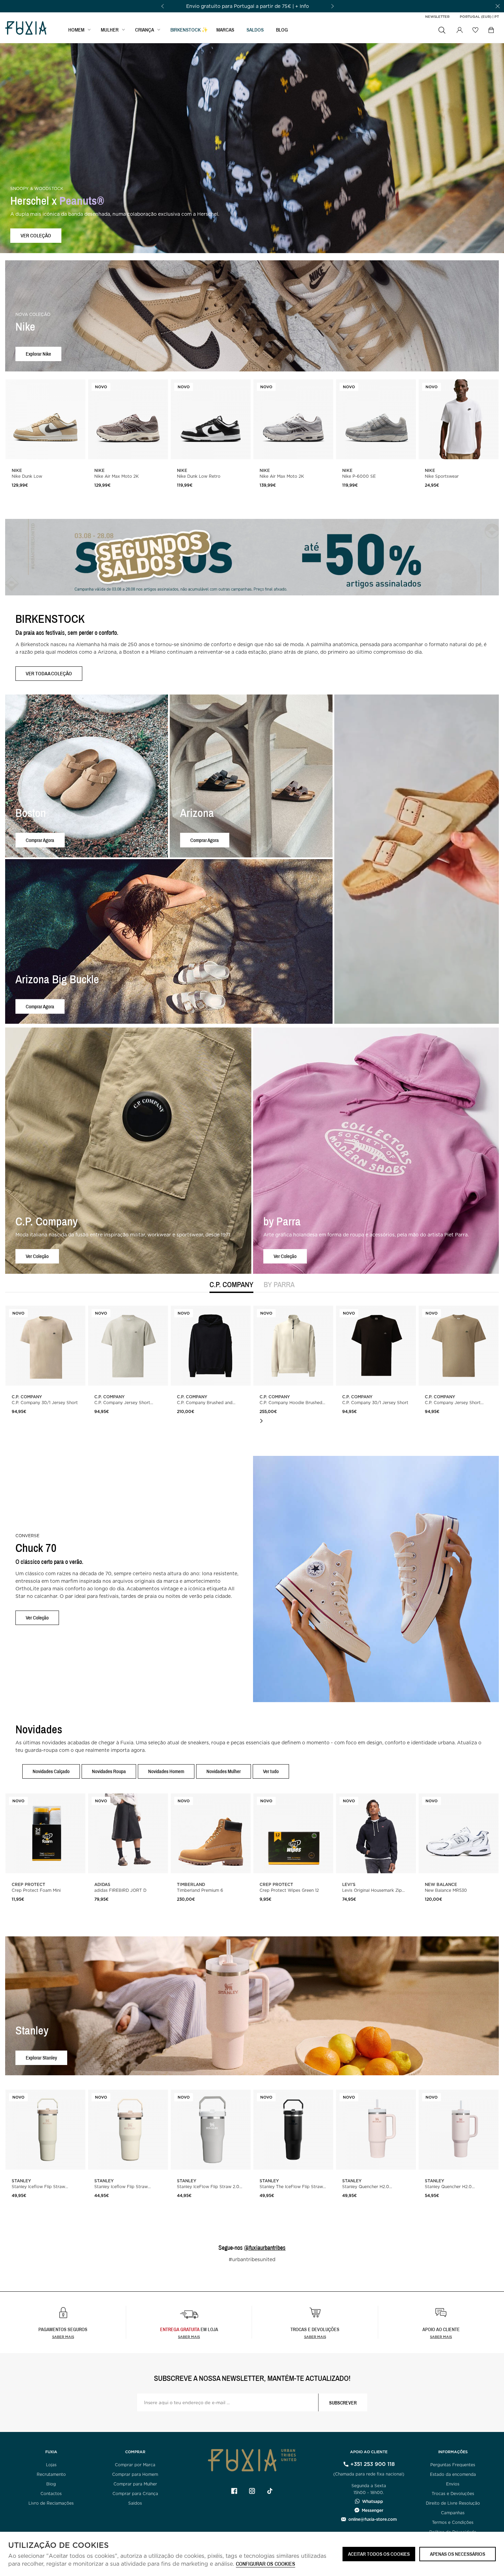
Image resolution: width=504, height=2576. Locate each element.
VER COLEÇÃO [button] (36, 235)
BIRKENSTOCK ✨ (189, 30)
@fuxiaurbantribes (265, 2248)
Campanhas (453, 2513)
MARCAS (225, 30)
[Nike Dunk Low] (45, 419)
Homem (76, 30)
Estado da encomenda (453, 2474)
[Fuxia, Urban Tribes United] (26, 29)
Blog (282, 30)
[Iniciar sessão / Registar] (459, 30)
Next (261, 1421)
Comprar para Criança (135, 2494)
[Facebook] (234, 2491)
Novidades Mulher (224, 1771)
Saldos (135, 2503)
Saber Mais (189, 2337)
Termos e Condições (453, 2522)
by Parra (279, 1285)
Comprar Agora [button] (40, 840)
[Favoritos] (475, 30)
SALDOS (255, 30)
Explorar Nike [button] (38, 354)
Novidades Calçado (51, 1771)
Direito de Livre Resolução (453, 2503)
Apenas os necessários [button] (458, 2554)
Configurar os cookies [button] (266, 2564)
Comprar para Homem (135, 2474)
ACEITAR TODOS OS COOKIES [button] (379, 2554)
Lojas (51, 2465)
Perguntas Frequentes (453, 2465)
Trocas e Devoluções (453, 2494)
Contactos (51, 2494)
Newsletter (437, 16)
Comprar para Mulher (135, 2484)
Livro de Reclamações (51, 2503)
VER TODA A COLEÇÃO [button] (49, 673)
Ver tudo (271, 1771)
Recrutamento (51, 2474)
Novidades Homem (166, 1771)
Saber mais (63, 2337)
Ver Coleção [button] (37, 1256)
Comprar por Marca (135, 2465)
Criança (145, 30)
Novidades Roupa (109, 1771)
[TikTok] (270, 2491)
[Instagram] (252, 2491)
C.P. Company (231, 1285)
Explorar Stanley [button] (41, 2058)
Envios (453, 2484)
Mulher (110, 30)
